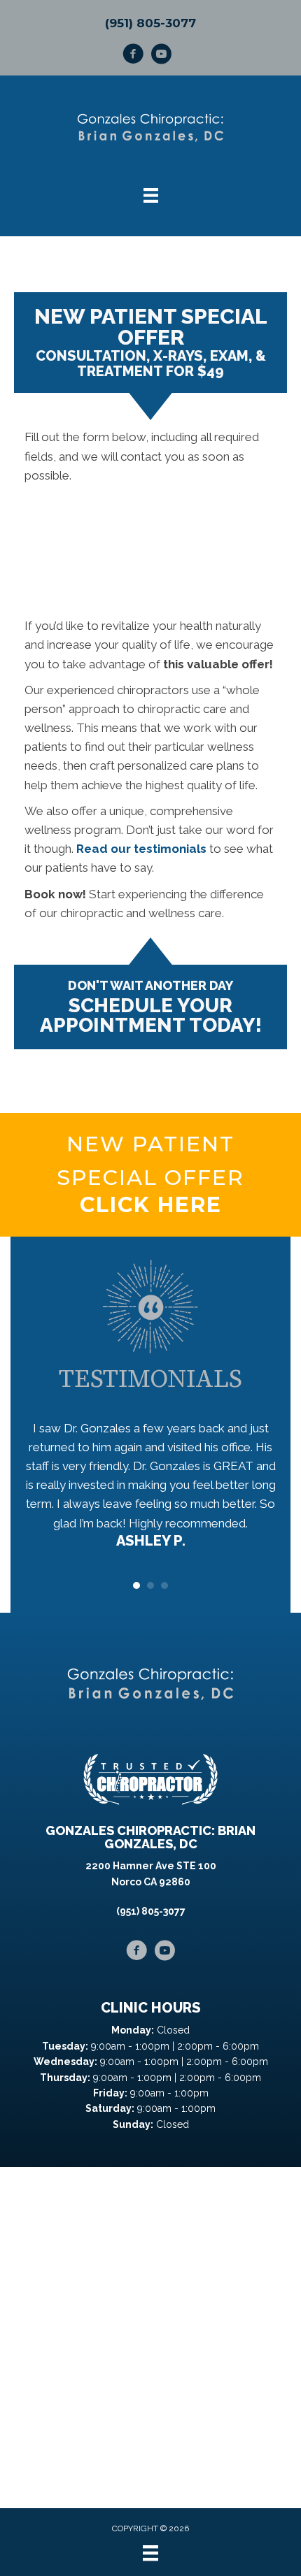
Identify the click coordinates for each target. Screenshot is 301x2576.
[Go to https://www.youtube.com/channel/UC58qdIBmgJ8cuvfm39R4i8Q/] (161, 56)
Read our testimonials (141, 849)
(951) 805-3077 (150, 23)
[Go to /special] (150, 1175)
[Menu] (150, 2553)
